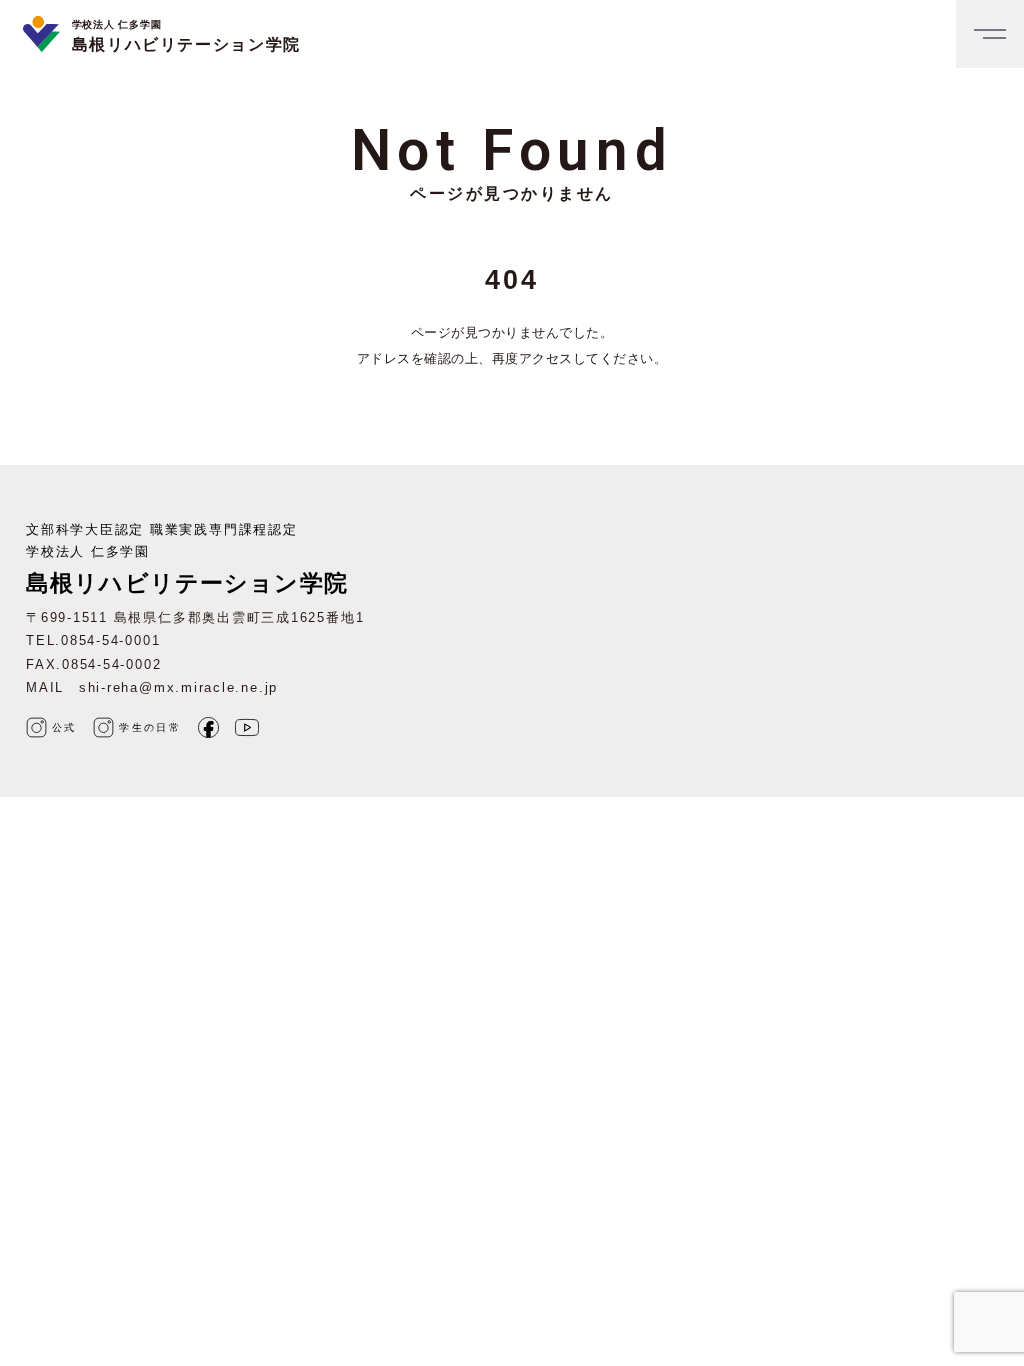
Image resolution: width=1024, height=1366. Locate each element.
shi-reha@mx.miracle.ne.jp (178, 687)
